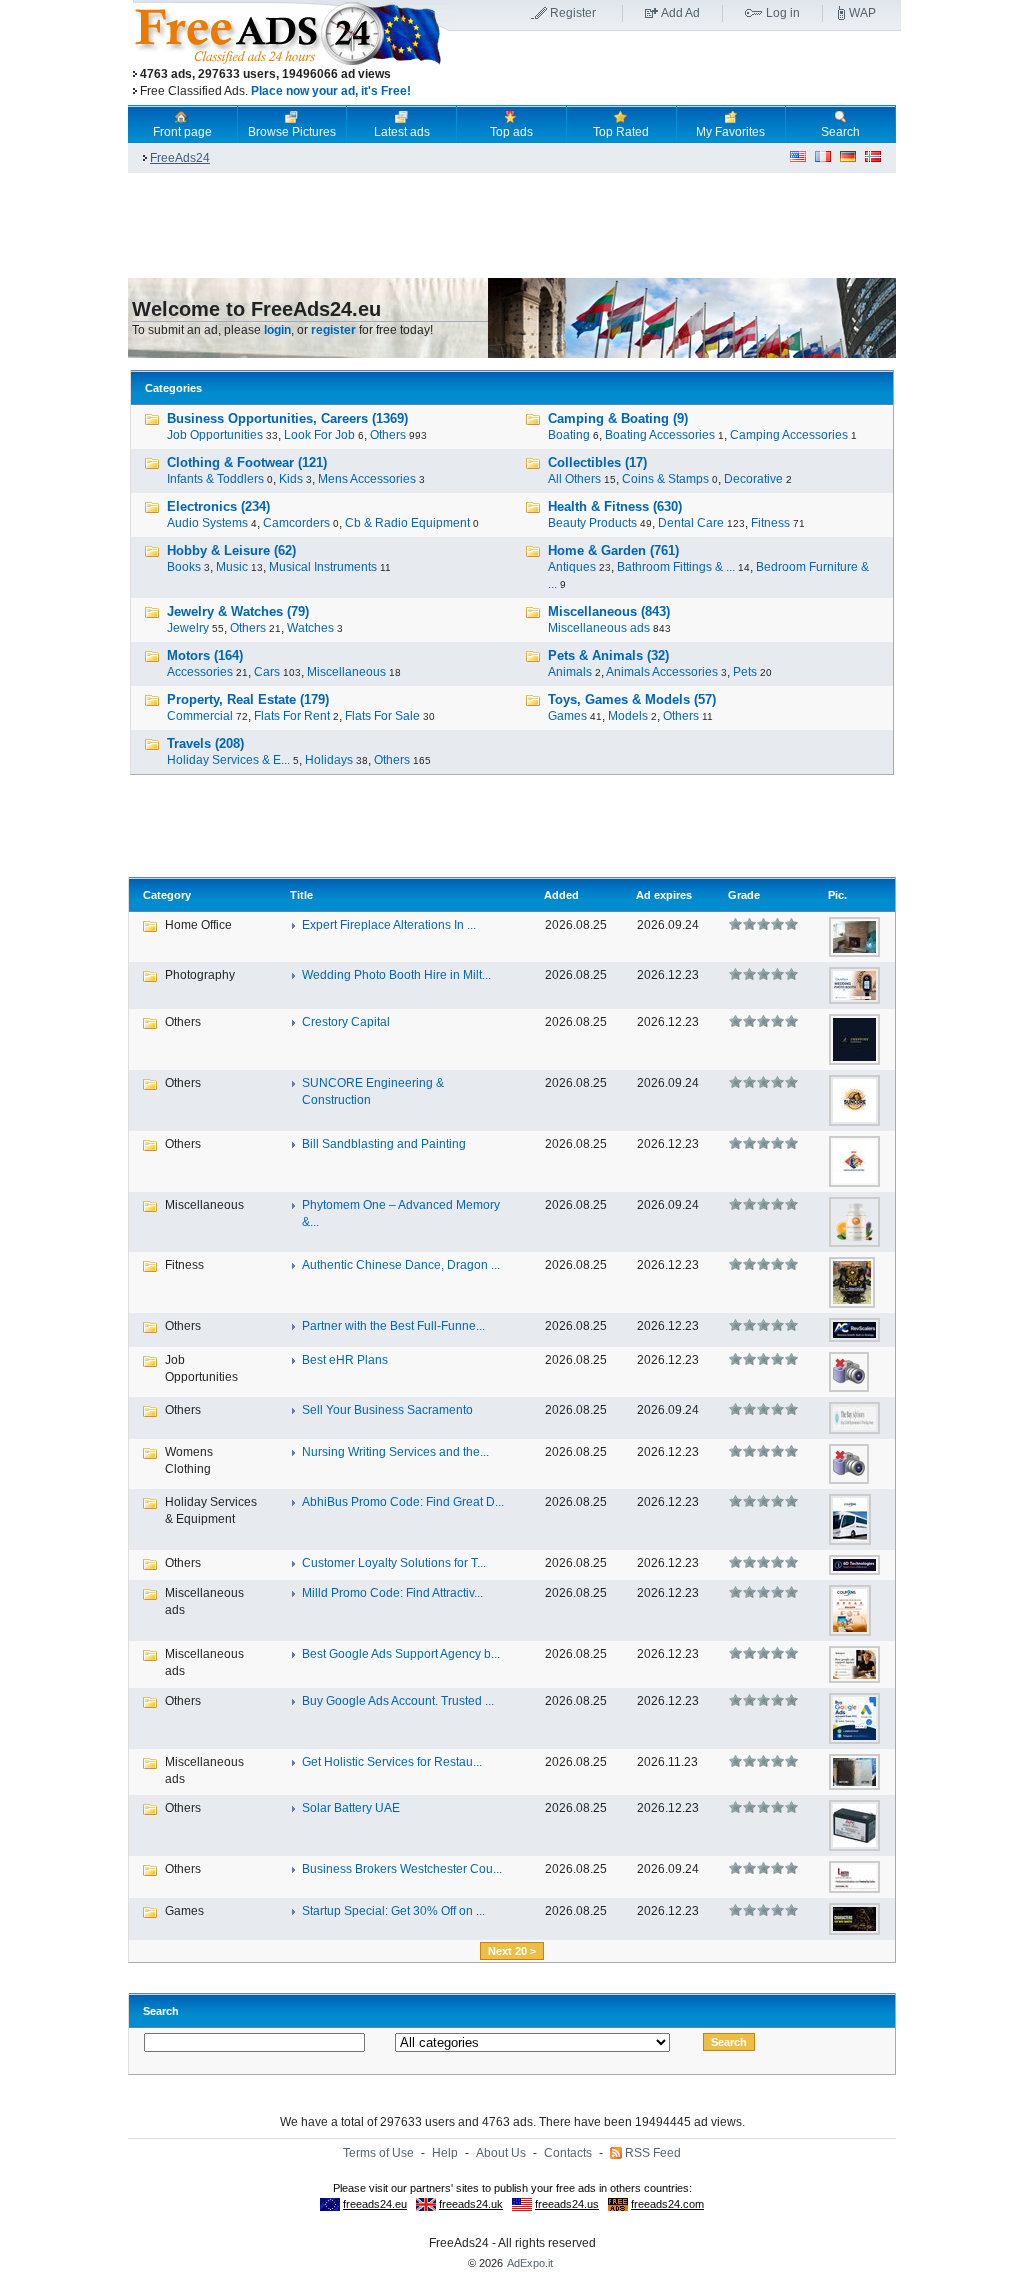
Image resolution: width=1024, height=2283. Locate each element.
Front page (182, 132)
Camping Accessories (789, 435)
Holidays (329, 760)
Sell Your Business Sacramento (387, 1410)
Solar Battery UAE (351, 1808)
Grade (744, 895)
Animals (570, 672)
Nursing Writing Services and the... (395, 1452)
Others (388, 435)
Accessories (200, 672)
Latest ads (402, 132)
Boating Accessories (660, 435)
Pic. (837, 895)
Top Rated (621, 132)
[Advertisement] (675, 69)
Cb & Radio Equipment (407, 523)
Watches (310, 628)
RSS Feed (653, 2153)
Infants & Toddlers (215, 479)
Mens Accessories (367, 479)
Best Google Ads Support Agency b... (401, 1654)
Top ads (511, 132)
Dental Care (691, 523)
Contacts (568, 2153)
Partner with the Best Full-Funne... (393, 1326)
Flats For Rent (292, 716)
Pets (745, 672)
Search (840, 132)
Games (567, 716)
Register (573, 13)
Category (167, 895)
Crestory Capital (346, 1022)
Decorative (753, 479)
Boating (569, 435)
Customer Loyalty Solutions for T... (394, 1563)
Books (184, 567)
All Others (574, 479)
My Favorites (730, 132)
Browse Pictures (292, 132)
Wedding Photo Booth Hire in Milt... (396, 975)
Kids (291, 479)
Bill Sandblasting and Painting (384, 1144)
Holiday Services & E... (228, 760)
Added (561, 895)
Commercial (200, 716)
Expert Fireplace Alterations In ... (389, 925)
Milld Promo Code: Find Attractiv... (392, 1593)
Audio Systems (207, 523)
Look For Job (319, 435)
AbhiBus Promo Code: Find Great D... (403, 1502)
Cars (267, 672)
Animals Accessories (662, 672)
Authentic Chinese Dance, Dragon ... (401, 1265)
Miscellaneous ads (599, 628)
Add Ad (680, 13)
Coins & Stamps (665, 479)
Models (628, 716)
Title (301, 895)
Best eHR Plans (345, 1360)
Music (232, 567)
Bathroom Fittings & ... (676, 567)
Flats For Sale (382, 716)
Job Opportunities (215, 435)
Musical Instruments (323, 567)
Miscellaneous (346, 672)
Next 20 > (512, 1951)
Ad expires (664, 895)
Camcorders (296, 523)
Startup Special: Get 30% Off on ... (393, 1911)
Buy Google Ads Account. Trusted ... (398, 1701)
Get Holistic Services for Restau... (392, 1762)
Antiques (572, 567)
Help (445, 2153)
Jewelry (188, 628)
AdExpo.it (530, 2263)
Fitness (770, 523)
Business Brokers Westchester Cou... (402, 1869)
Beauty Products (592, 523)
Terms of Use (378, 2153)
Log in (783, 13)
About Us (501, 2153)
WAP (862, 13)
